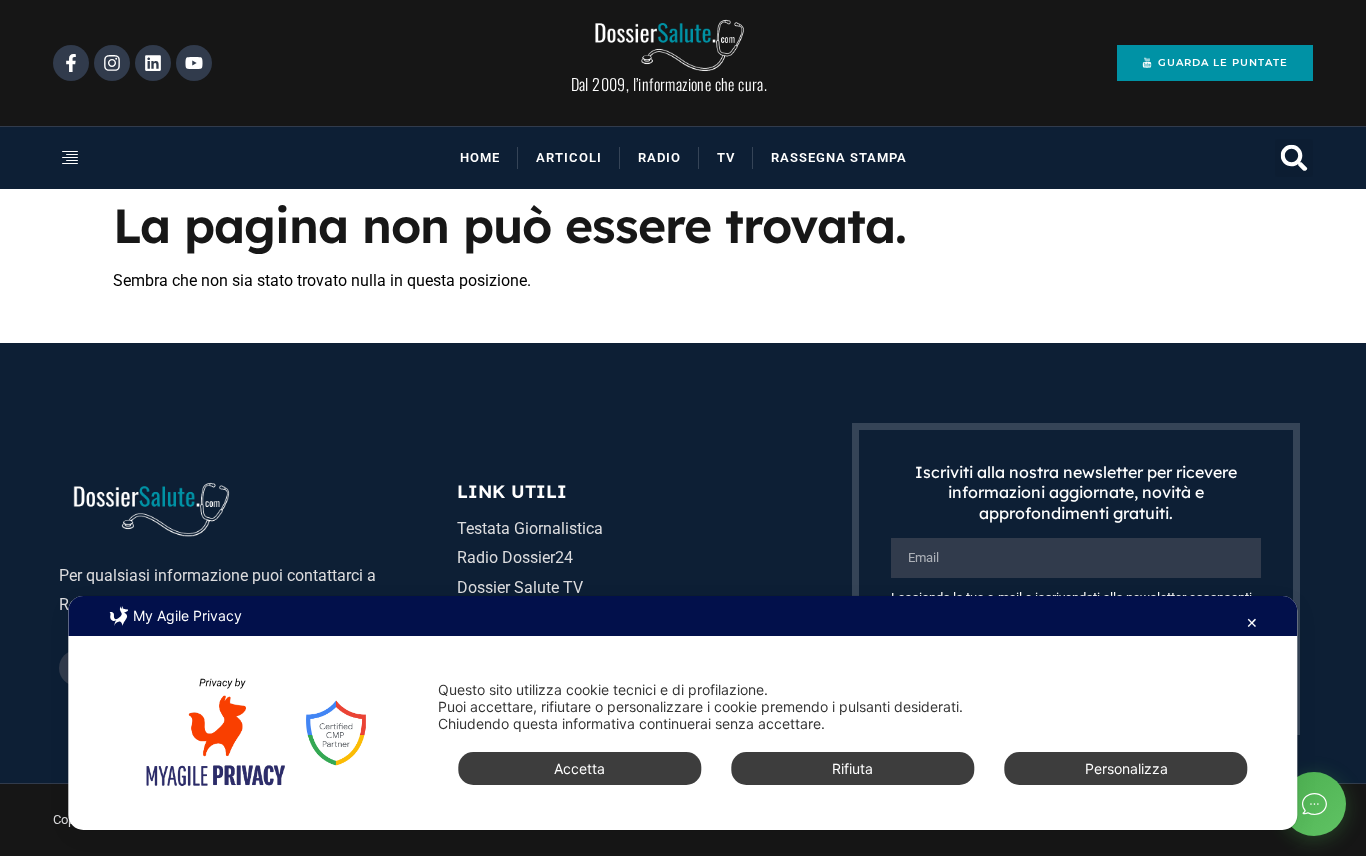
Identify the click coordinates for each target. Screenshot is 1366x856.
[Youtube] (194, 63)
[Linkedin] (153, 63)
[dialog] (682, 713)
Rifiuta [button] (852, 768)
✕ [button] (1252, 622)
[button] (137, 158)
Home (480, 157)
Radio (659, 157)
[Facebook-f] (71, 63)
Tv (726, 157)
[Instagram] (112, 63)
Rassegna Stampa (839, 157)
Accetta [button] (579, 768)
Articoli (569, 157)
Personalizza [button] (1126, 768)
